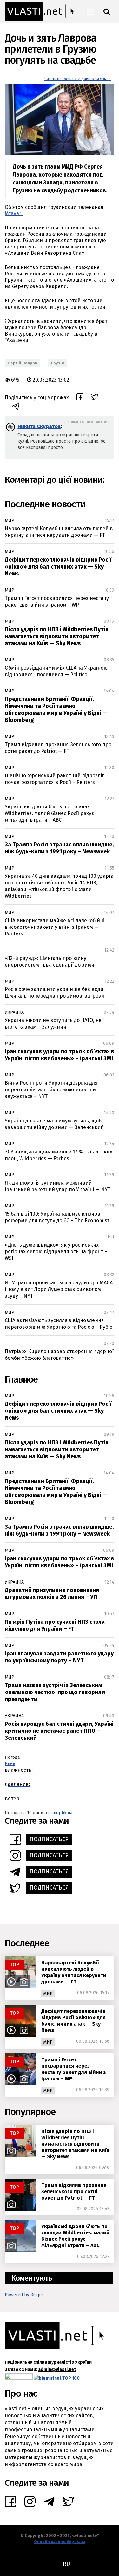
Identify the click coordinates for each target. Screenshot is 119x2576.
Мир (10, 520)
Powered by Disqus (24, 2295)
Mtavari (14, 213)
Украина (14, 1012)
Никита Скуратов (39, 426)
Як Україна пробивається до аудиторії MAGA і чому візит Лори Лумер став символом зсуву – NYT (59, 1289)
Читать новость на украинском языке (78, 79)
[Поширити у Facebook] (80, 398)
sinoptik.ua (61, 1813)
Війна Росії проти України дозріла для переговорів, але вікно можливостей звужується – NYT (51, 1090)
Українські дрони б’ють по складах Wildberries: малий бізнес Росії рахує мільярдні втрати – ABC (49, 813)
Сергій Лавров (23, 363)
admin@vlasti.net (57, 2370)
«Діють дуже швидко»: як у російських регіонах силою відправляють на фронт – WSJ (56, 1252)
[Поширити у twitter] (95, 398)
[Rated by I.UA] (19, 2378)
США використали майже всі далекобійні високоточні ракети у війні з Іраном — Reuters (55, 927)
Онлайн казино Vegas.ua (60, 2542)
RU (66, 2564)
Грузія (58, 363)
